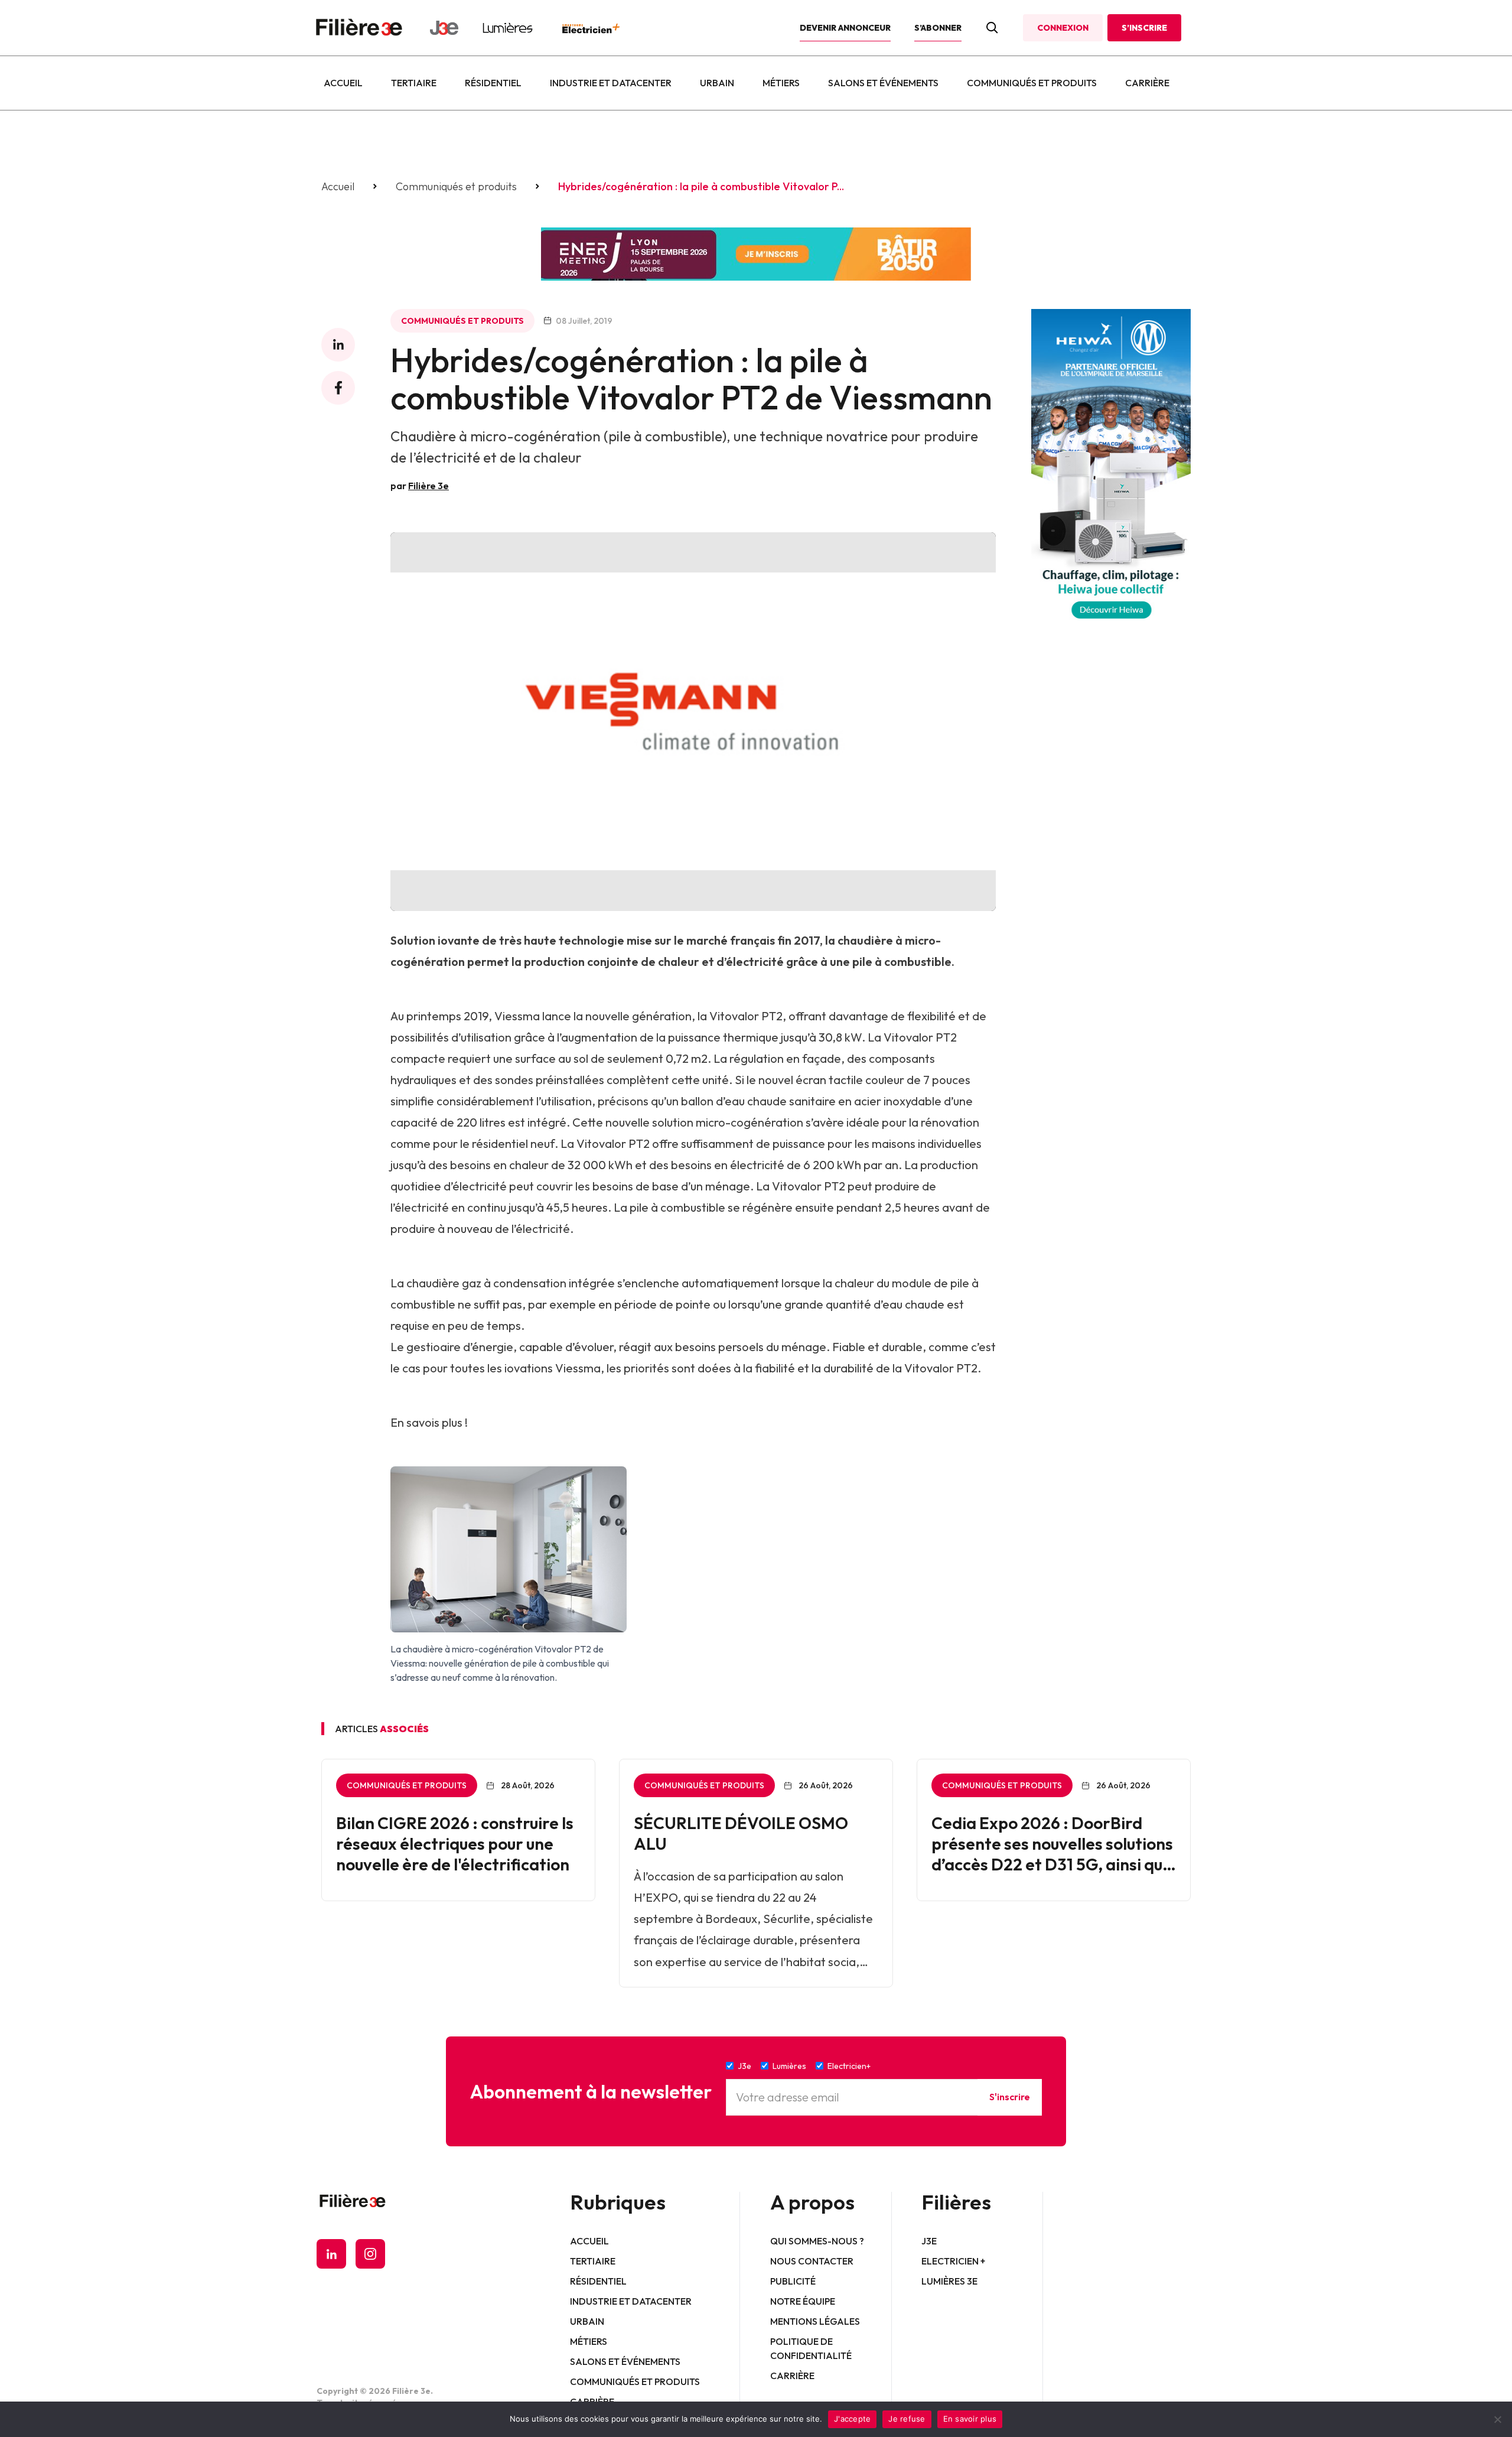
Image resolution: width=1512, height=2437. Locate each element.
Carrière (1147, 83)
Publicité (793, 2281)
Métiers (781, 83)
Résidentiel (493, 83)
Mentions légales (815, 2321)
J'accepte (852, 2419)
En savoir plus (970, 2419)
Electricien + (953, 2261)
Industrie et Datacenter (611, 83)
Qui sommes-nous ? (817, 2241)
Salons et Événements (883, 83)
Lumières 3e (949, 2281)
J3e (929, 2241)
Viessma (517, 1016)
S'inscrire (1010, 2097)
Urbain (717, 83)
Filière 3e (428, 486)
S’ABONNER (938, 28)
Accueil (343, 83)
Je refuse (907, 2419)
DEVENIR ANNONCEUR (845, 28)
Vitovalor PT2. (943, 1368)
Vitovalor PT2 (746, 1016)
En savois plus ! (429, 1422)
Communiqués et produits (1032, 83)
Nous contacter (812, 2261)
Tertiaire (414, 83)
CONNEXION (1063, 28)
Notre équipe (803, 2301)
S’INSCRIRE (1144, 28)
